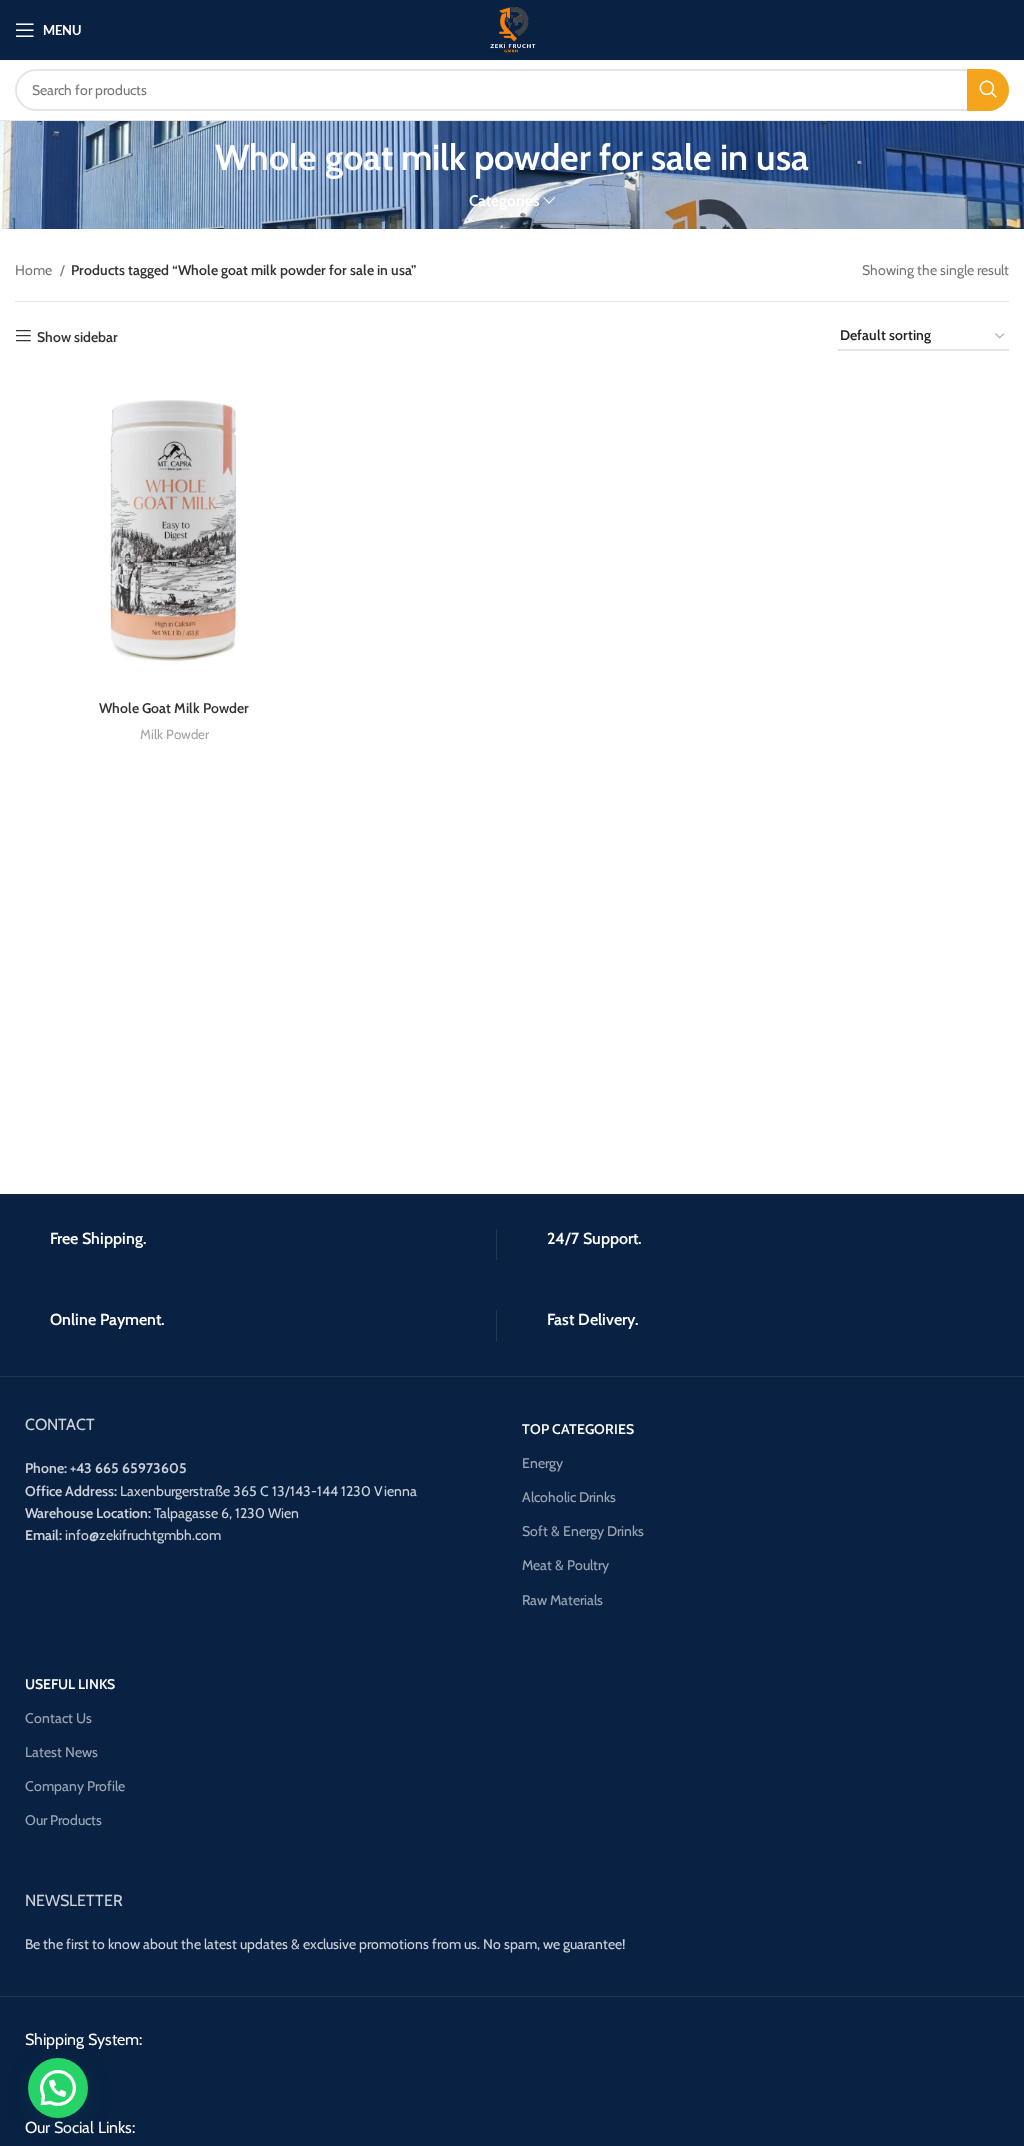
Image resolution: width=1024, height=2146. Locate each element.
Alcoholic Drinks (569, 1497)
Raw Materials (562, 1600)
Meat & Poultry (565, 1565)
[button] (58, 2088)
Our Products (63, 1820)
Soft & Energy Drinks (583, 1531)
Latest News (61, 1752)
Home (35, 270)
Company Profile (75, 1786)
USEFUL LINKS (70, 1684)
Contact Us (58, 1718)
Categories (504, 200)
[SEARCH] (988, 90)
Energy (542, 1463)
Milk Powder (174, 734)
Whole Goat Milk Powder (174, 708)
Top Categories (578, 1429)
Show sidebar (77, 336)
